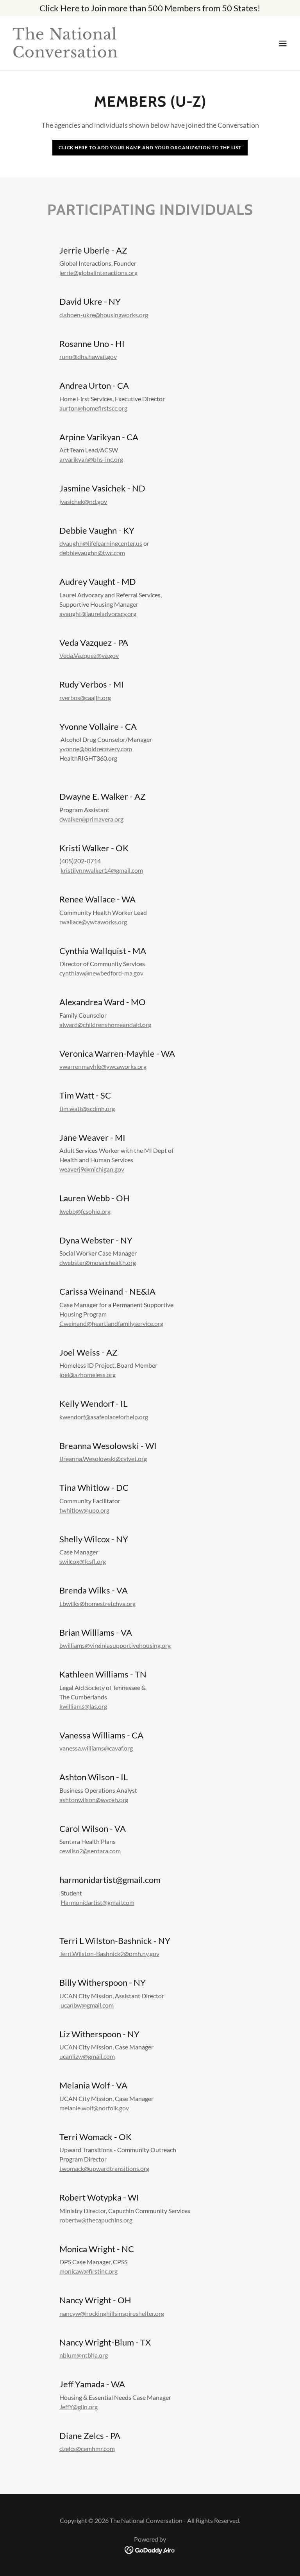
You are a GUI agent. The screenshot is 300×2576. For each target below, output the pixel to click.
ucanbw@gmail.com (87, 2005)
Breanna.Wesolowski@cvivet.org (103, 1459)
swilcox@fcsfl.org (83, 1561)
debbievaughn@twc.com (92, 553)
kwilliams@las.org (83, 1706)
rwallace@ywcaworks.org (93, 922)
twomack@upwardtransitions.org (104, 2168)
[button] (283, 43)
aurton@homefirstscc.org (93, 408)
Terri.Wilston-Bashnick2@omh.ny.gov (109, 1953)
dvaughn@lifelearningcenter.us (101, 543)
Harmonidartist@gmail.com (97, 1902)
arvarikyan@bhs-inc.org (91, 459)
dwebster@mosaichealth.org (98, 1262)
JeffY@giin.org (79, 2407)
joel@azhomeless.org (87, 1375)
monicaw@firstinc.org (88, 2271)
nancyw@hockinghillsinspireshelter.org (112, 2313)
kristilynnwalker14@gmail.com (102, 870)
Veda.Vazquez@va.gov (89, 655)
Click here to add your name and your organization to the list (150, 147)
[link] (108, 55)
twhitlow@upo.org (84, 1510)
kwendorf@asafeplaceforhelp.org (104, 1417)
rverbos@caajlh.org (85, 698)
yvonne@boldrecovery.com (96, 749)
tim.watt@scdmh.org (87, 1108)
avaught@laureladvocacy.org (98, 614)
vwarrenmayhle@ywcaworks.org (103, 1066)
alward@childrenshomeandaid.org (105, 1025)
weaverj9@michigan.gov (92, 1169)
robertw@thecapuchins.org (96, 2220)
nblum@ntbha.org (84, 2355)
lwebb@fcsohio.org (85, 1211)
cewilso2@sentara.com (90, 1851)
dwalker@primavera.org (91, 819)
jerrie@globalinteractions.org (98, 272)
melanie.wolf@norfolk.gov (94, 2108)
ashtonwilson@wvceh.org (94, 1800)
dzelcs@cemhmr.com (87, 2448)
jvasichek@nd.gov (83, 501)
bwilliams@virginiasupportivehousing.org (115, 1645)
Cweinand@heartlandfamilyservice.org (111, 1323)
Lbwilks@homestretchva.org (97, 1603)
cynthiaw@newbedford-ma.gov (101, 973)
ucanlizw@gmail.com (87, 2056)
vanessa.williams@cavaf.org (96, 1748)
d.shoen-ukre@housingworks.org (104, 315)
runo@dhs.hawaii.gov (88, 356)
